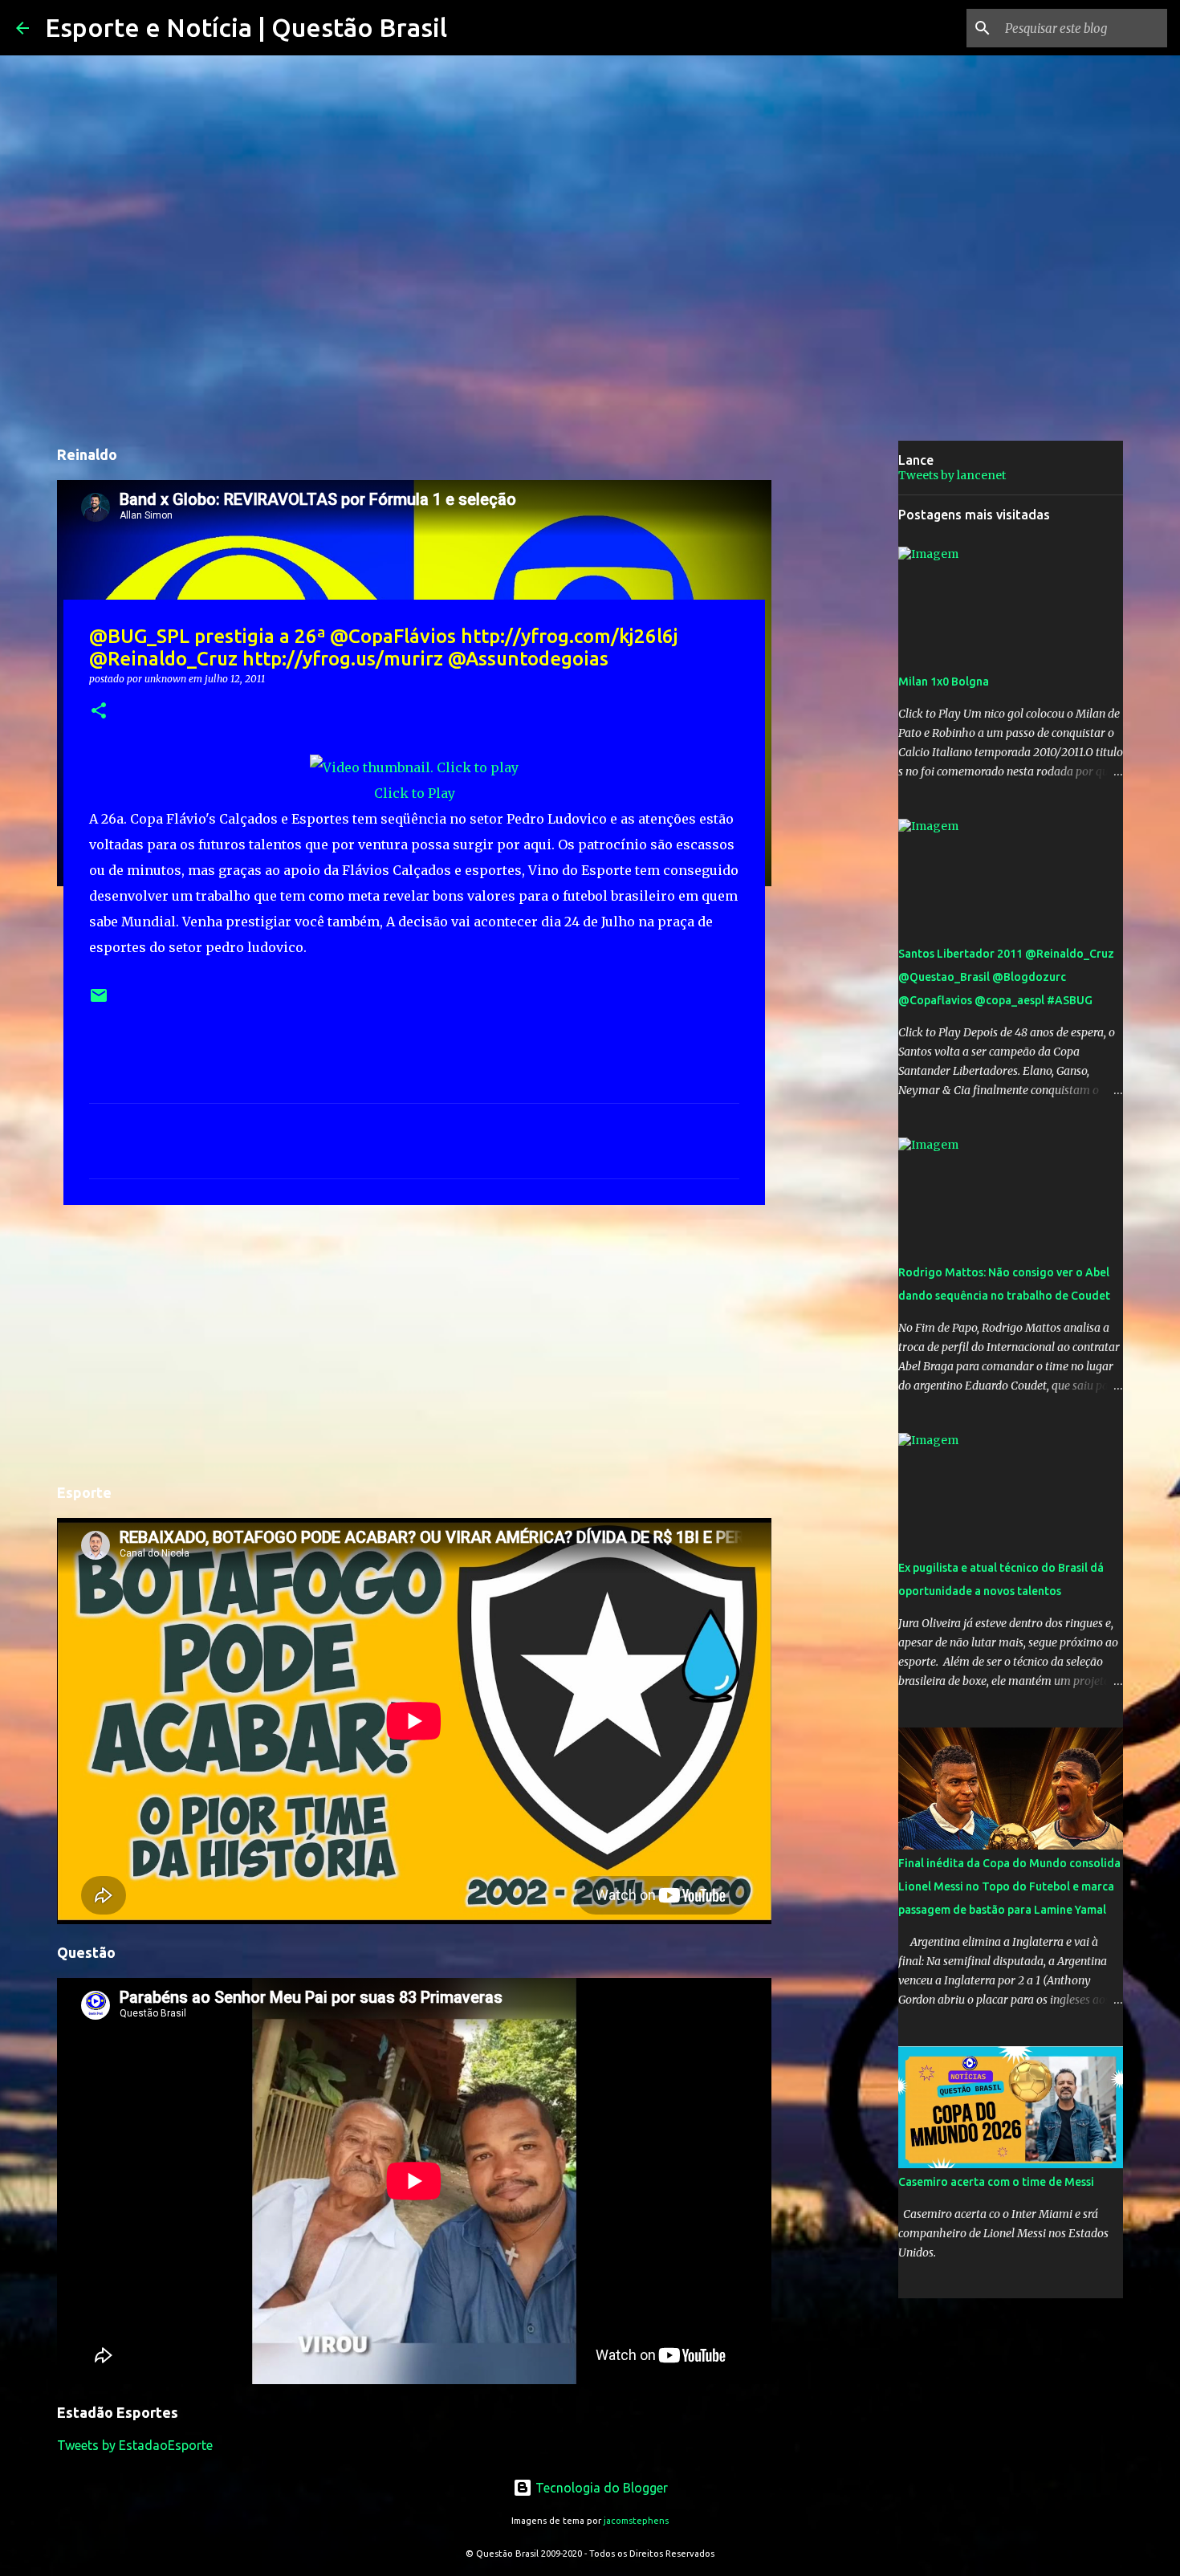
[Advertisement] (414, 1341)
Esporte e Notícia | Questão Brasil (246, 27)
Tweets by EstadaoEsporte (135, 2445)
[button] (99, 712)
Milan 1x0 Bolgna (944, 682)
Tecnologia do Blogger (600, 2488)
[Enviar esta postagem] (99, 1001)
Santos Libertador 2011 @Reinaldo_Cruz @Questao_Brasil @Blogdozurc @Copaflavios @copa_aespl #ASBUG (1006, 977)
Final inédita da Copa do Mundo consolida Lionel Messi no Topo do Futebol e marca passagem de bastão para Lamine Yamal (1009, 1886)
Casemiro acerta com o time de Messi (996, 2182)
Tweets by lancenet (952, 475)
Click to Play (415, 793)
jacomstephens (636, 2521)
